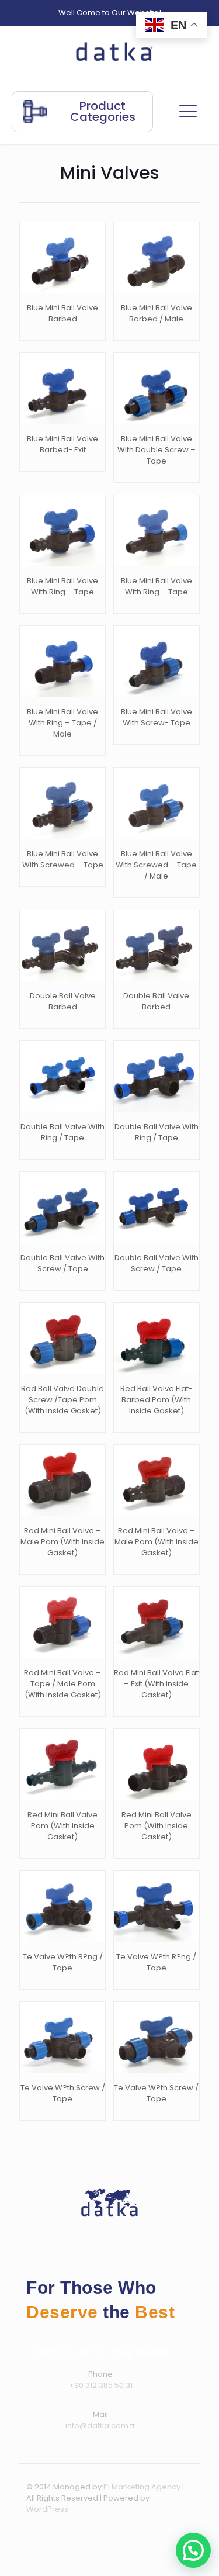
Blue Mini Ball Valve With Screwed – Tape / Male (156, 865)
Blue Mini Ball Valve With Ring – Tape (62, 586)
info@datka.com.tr (100, 2425)
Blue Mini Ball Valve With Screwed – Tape (63, 859)
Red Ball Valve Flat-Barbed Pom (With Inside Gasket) (157, 1400)
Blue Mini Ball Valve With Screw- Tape (157, 717)
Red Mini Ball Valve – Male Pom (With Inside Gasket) (62, 1542)
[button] (193, 2550)
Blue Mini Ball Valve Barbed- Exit (62, 444)
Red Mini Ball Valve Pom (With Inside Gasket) (62, 1826)
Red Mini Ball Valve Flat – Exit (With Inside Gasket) (156, 1684)
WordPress (47, 2509)
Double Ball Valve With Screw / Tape (62, 1263)
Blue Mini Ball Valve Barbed (62, 313)
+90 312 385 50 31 (101, 2385)
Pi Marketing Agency (142, 2487)
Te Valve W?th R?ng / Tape (63, 1962)
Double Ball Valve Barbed (63, 1001)
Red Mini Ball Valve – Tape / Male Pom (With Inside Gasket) (62, 1684)
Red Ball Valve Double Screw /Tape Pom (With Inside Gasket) (62, 1400)
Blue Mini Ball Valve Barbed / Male (157, 313)
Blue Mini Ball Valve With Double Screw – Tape (157, 450)
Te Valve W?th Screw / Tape (63, 2093)
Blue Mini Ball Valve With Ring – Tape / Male (62, 723)
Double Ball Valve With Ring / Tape (62, 1132)
